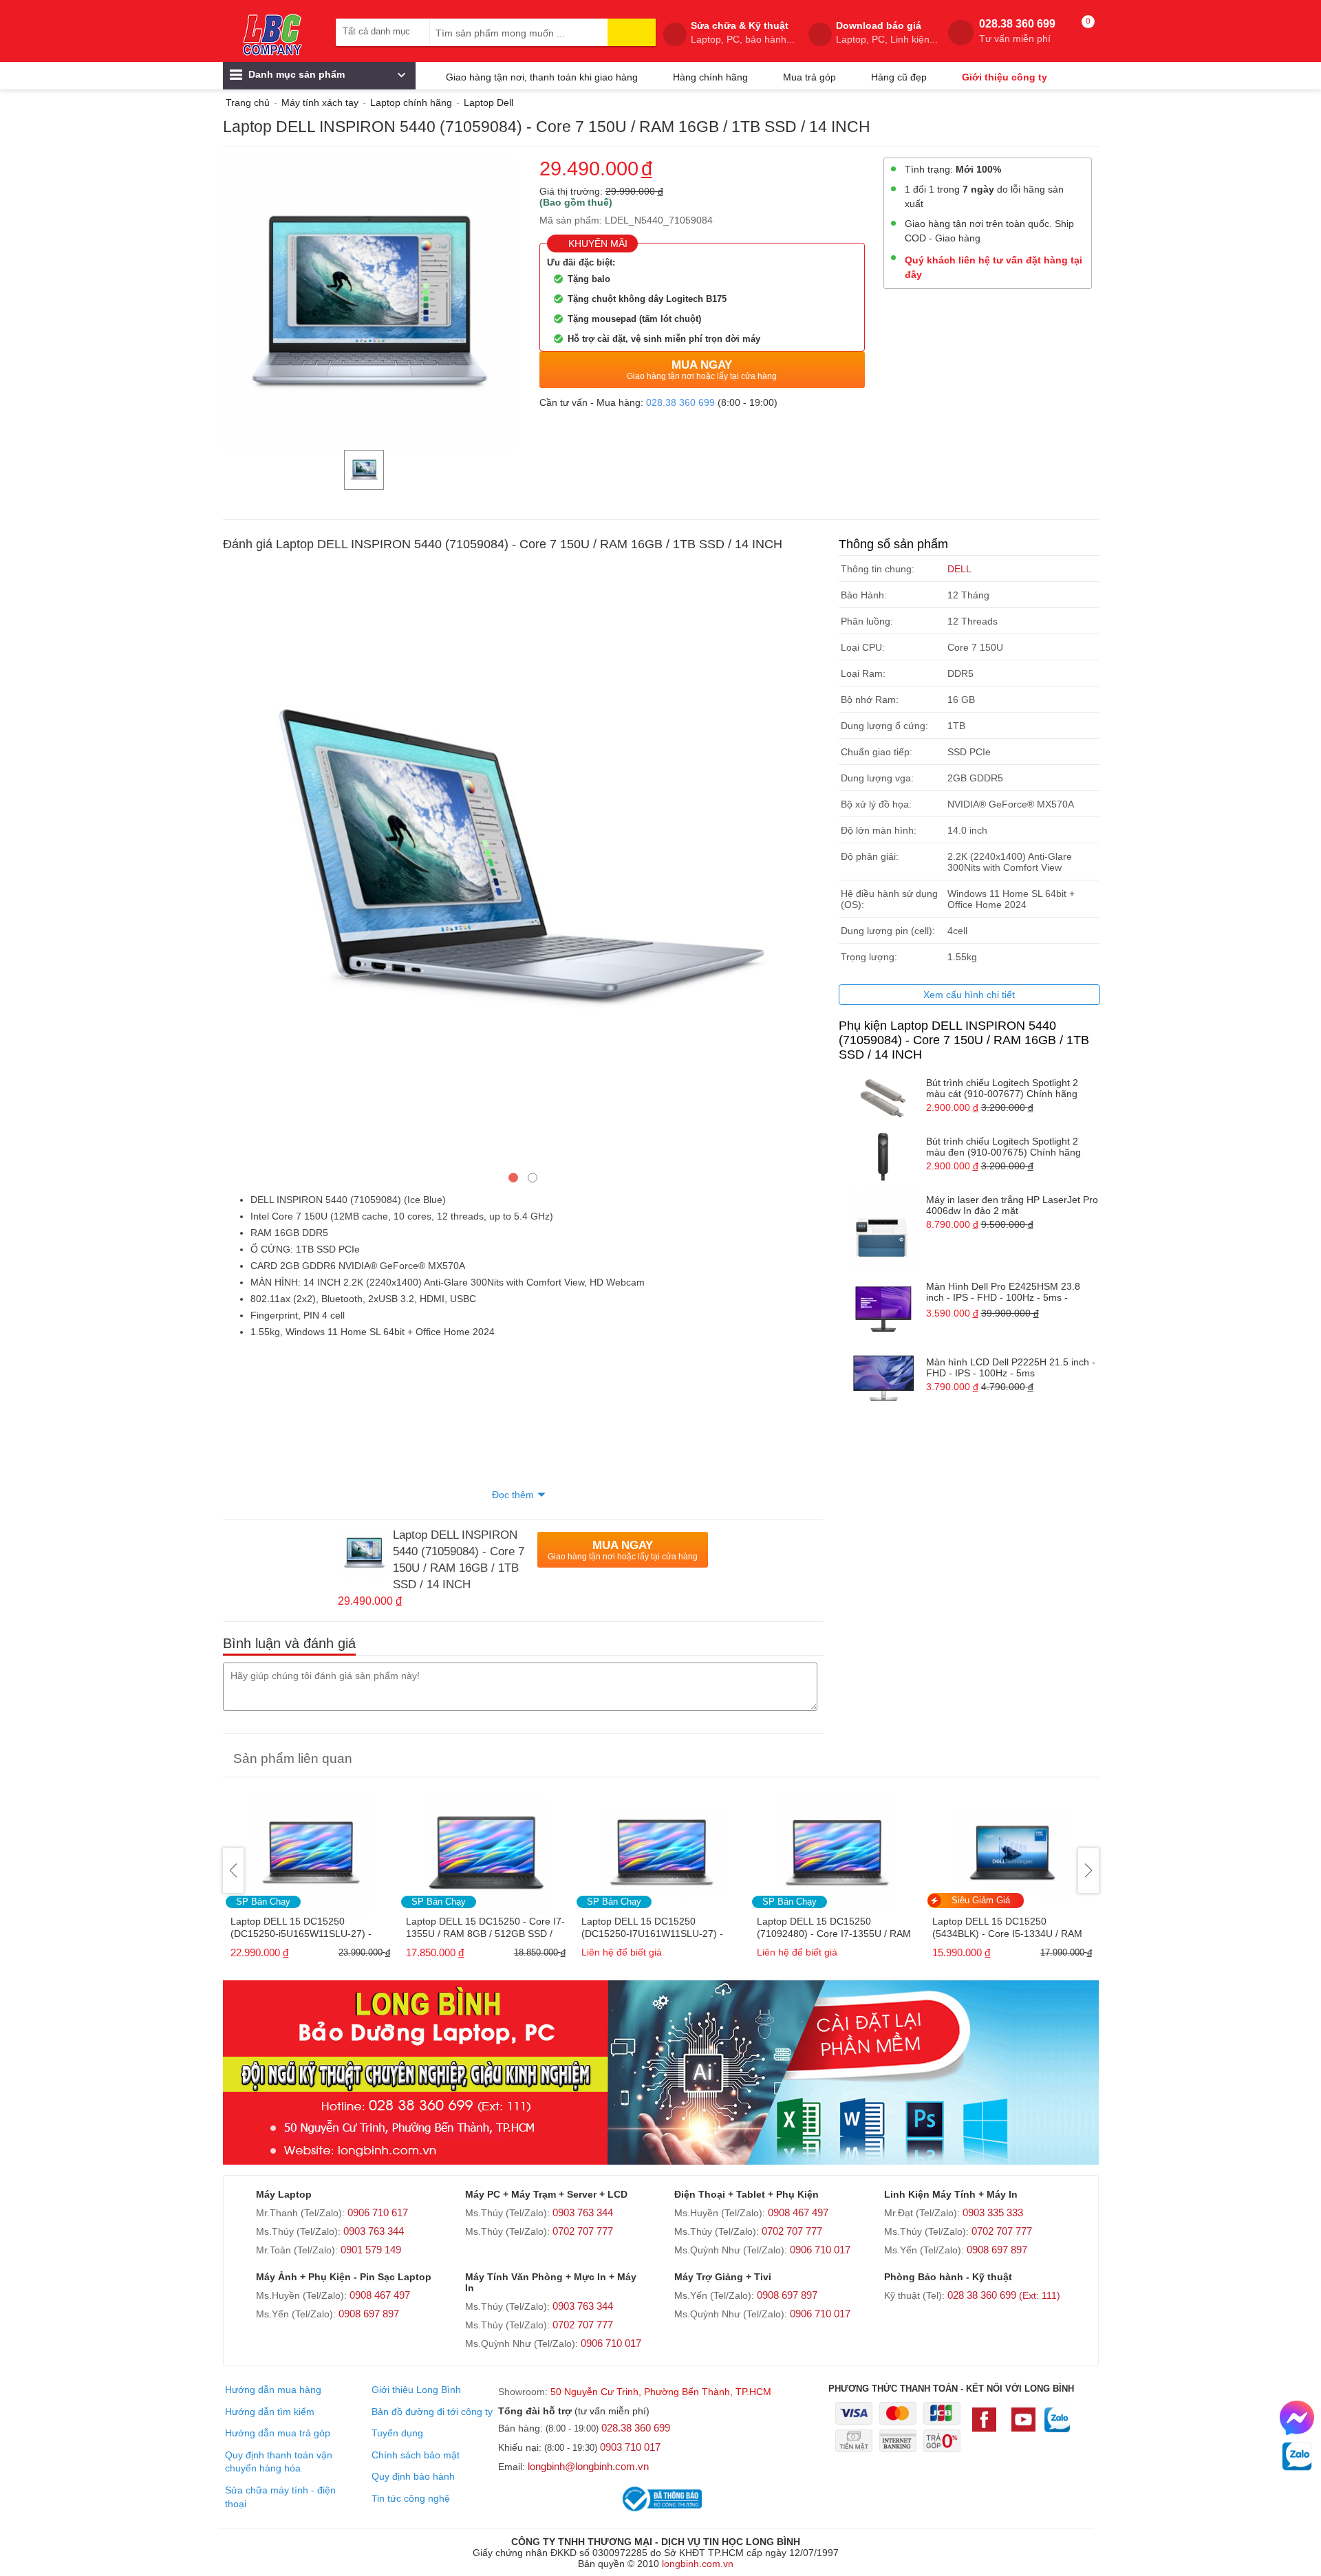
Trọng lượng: (869, 957)
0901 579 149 (371, 2250)
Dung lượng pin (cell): (888, 931)
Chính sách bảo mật (416, 2455)
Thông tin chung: (878, 569)
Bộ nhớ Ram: (870, 700)
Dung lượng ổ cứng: (884, 726)
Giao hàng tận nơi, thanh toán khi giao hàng (542, 77)
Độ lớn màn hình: (879, 830)
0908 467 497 (798, 2212)
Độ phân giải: (870, 856)
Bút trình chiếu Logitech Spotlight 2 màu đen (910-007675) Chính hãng (1003, 1147)
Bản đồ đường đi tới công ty (432, 2412)
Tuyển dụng (397, 2433)
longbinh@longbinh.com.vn (588, 2466)
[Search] (632, 32)
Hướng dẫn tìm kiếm (270, 2412)
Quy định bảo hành (413, 2476)
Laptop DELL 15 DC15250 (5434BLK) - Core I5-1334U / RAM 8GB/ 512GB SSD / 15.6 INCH (832, 1928)
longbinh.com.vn (698, 2564)
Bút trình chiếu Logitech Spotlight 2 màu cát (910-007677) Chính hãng (1002, 1088)
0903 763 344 (374, 2231)
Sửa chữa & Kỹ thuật (743, 32)
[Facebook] (987, 2426)
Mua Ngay (702, 370)
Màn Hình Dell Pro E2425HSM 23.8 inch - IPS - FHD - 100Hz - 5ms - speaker (1003, 1293)
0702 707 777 (583, 2231)
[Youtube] (1023, 2426)
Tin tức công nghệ (411, 2498)
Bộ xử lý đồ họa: (876, 804)
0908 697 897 (997, 2250)
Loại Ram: (863, 673)
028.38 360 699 (1017, 31)
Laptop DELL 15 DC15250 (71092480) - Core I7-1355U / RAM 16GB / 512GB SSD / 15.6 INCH (658, 1928)
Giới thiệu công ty (1005, 77)
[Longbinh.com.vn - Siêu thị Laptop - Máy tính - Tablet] (272, 34)
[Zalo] (1057, 2427)
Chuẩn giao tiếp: (877, 752)
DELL (959, 569)
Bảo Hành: (864, 595)
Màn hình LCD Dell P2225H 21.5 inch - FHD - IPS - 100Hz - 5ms (1011, 1367)
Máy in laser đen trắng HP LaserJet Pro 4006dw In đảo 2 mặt (1012, 1205)
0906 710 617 (378, 2212)
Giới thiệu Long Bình (416, 2390)
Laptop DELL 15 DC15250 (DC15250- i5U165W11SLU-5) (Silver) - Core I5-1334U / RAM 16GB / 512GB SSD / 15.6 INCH (1002, 1928)
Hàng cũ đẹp (899, 77)
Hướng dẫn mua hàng (273, 2390)
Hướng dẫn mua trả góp (278, 2433)
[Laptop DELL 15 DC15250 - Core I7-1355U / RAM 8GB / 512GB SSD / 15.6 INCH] (311, 1849)
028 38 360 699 (1004, 2295)
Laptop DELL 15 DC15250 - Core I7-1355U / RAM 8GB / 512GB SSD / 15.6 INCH (310, 1928)
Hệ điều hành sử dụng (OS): (889, 899)
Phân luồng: (867, 621)
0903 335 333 (993, 2212)
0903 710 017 (630, 2447)
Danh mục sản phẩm (295, 74)
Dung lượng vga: (877, 778)
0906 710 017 (820, 2250)
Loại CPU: (863, 647)
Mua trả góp (809, 77)
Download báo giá (887, 32)
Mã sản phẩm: (571, 220)
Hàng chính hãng (710, 77)
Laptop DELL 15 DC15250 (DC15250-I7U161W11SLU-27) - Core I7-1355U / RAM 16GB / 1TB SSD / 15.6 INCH (480, 1928)
